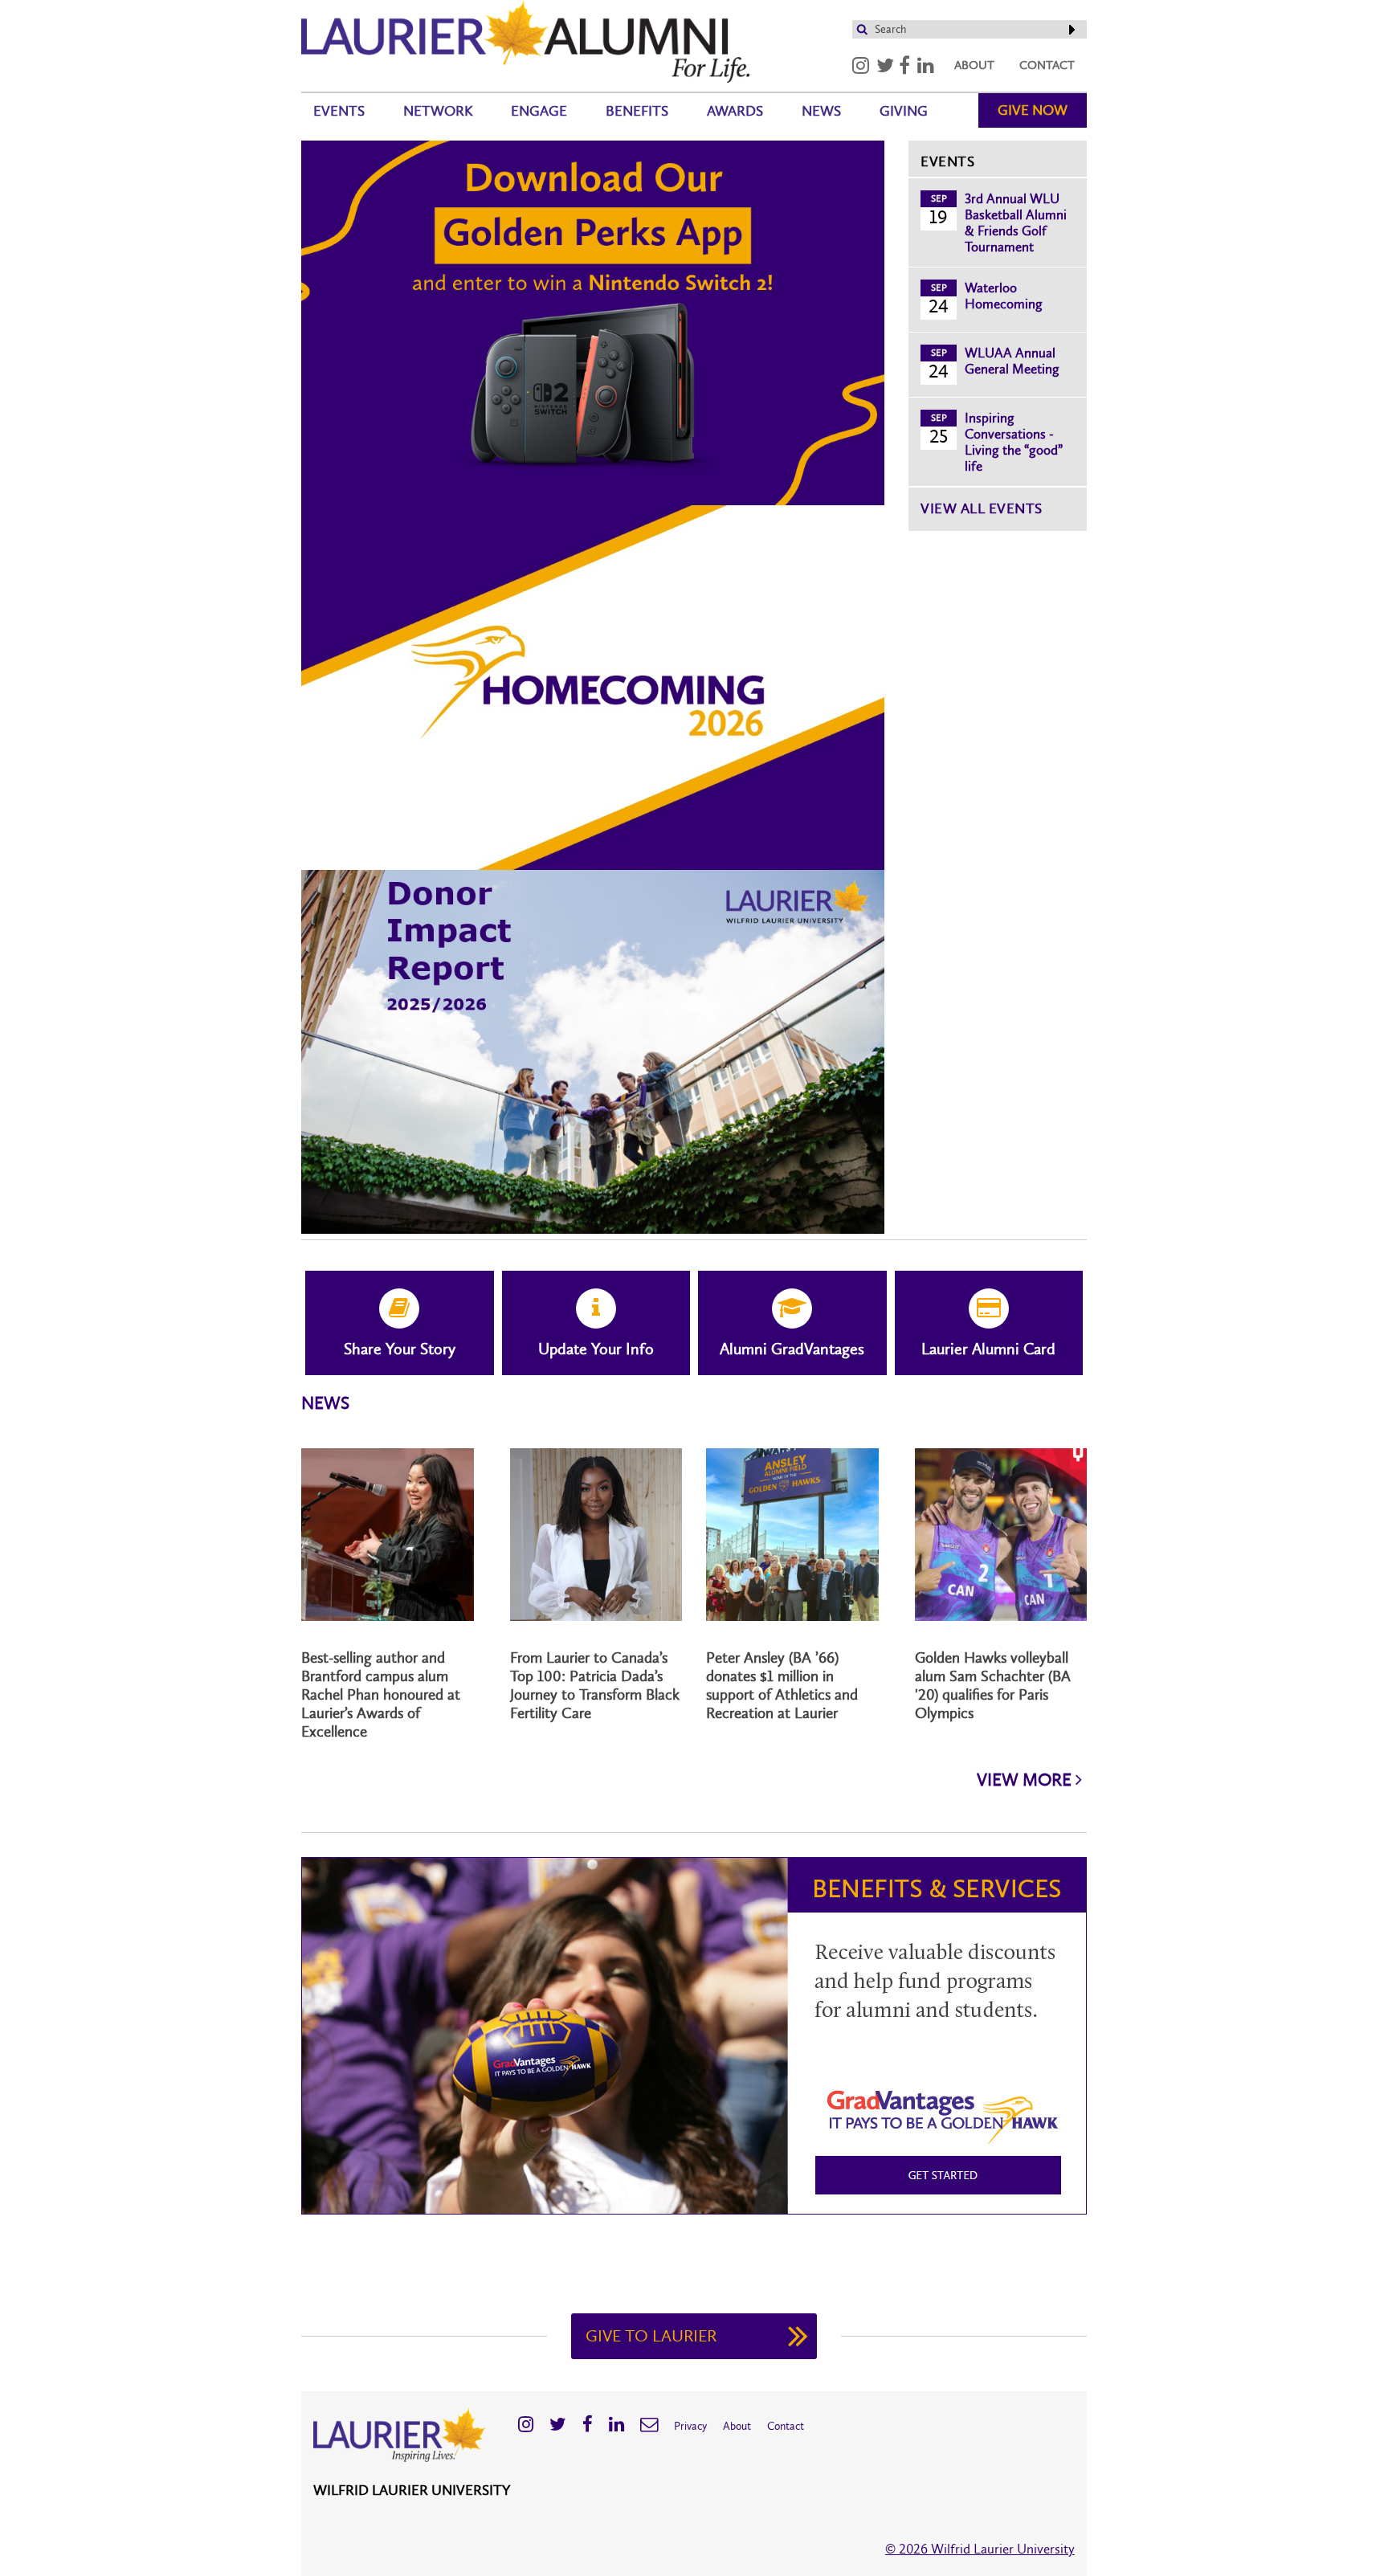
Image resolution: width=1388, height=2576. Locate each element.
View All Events (982, 508)
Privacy (690, 2426)
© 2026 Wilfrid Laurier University (980, 2549)
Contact (1047, 65)
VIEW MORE (1026, 1780)
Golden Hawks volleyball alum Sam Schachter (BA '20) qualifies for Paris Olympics (993, 1685)
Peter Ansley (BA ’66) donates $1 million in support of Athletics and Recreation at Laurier (782, 1685)
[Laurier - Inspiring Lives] (525, 39)
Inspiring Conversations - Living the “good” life (1014, 442)
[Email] (649, 2424)
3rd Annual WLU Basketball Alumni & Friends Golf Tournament (1016, 222)
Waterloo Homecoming (1004, 296)
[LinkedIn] (926, 65)
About (974, 65)
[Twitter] (885, 65)
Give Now (1033, 110)
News (821, 111)
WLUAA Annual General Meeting (1012, 361)
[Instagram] (861, 65)
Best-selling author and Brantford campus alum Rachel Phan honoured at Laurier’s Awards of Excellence (381, 1694)
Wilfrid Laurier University (412, 2490)
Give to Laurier (651, 2336)
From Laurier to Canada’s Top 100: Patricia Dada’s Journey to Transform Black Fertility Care (595, 1685)
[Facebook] (904, 65)
